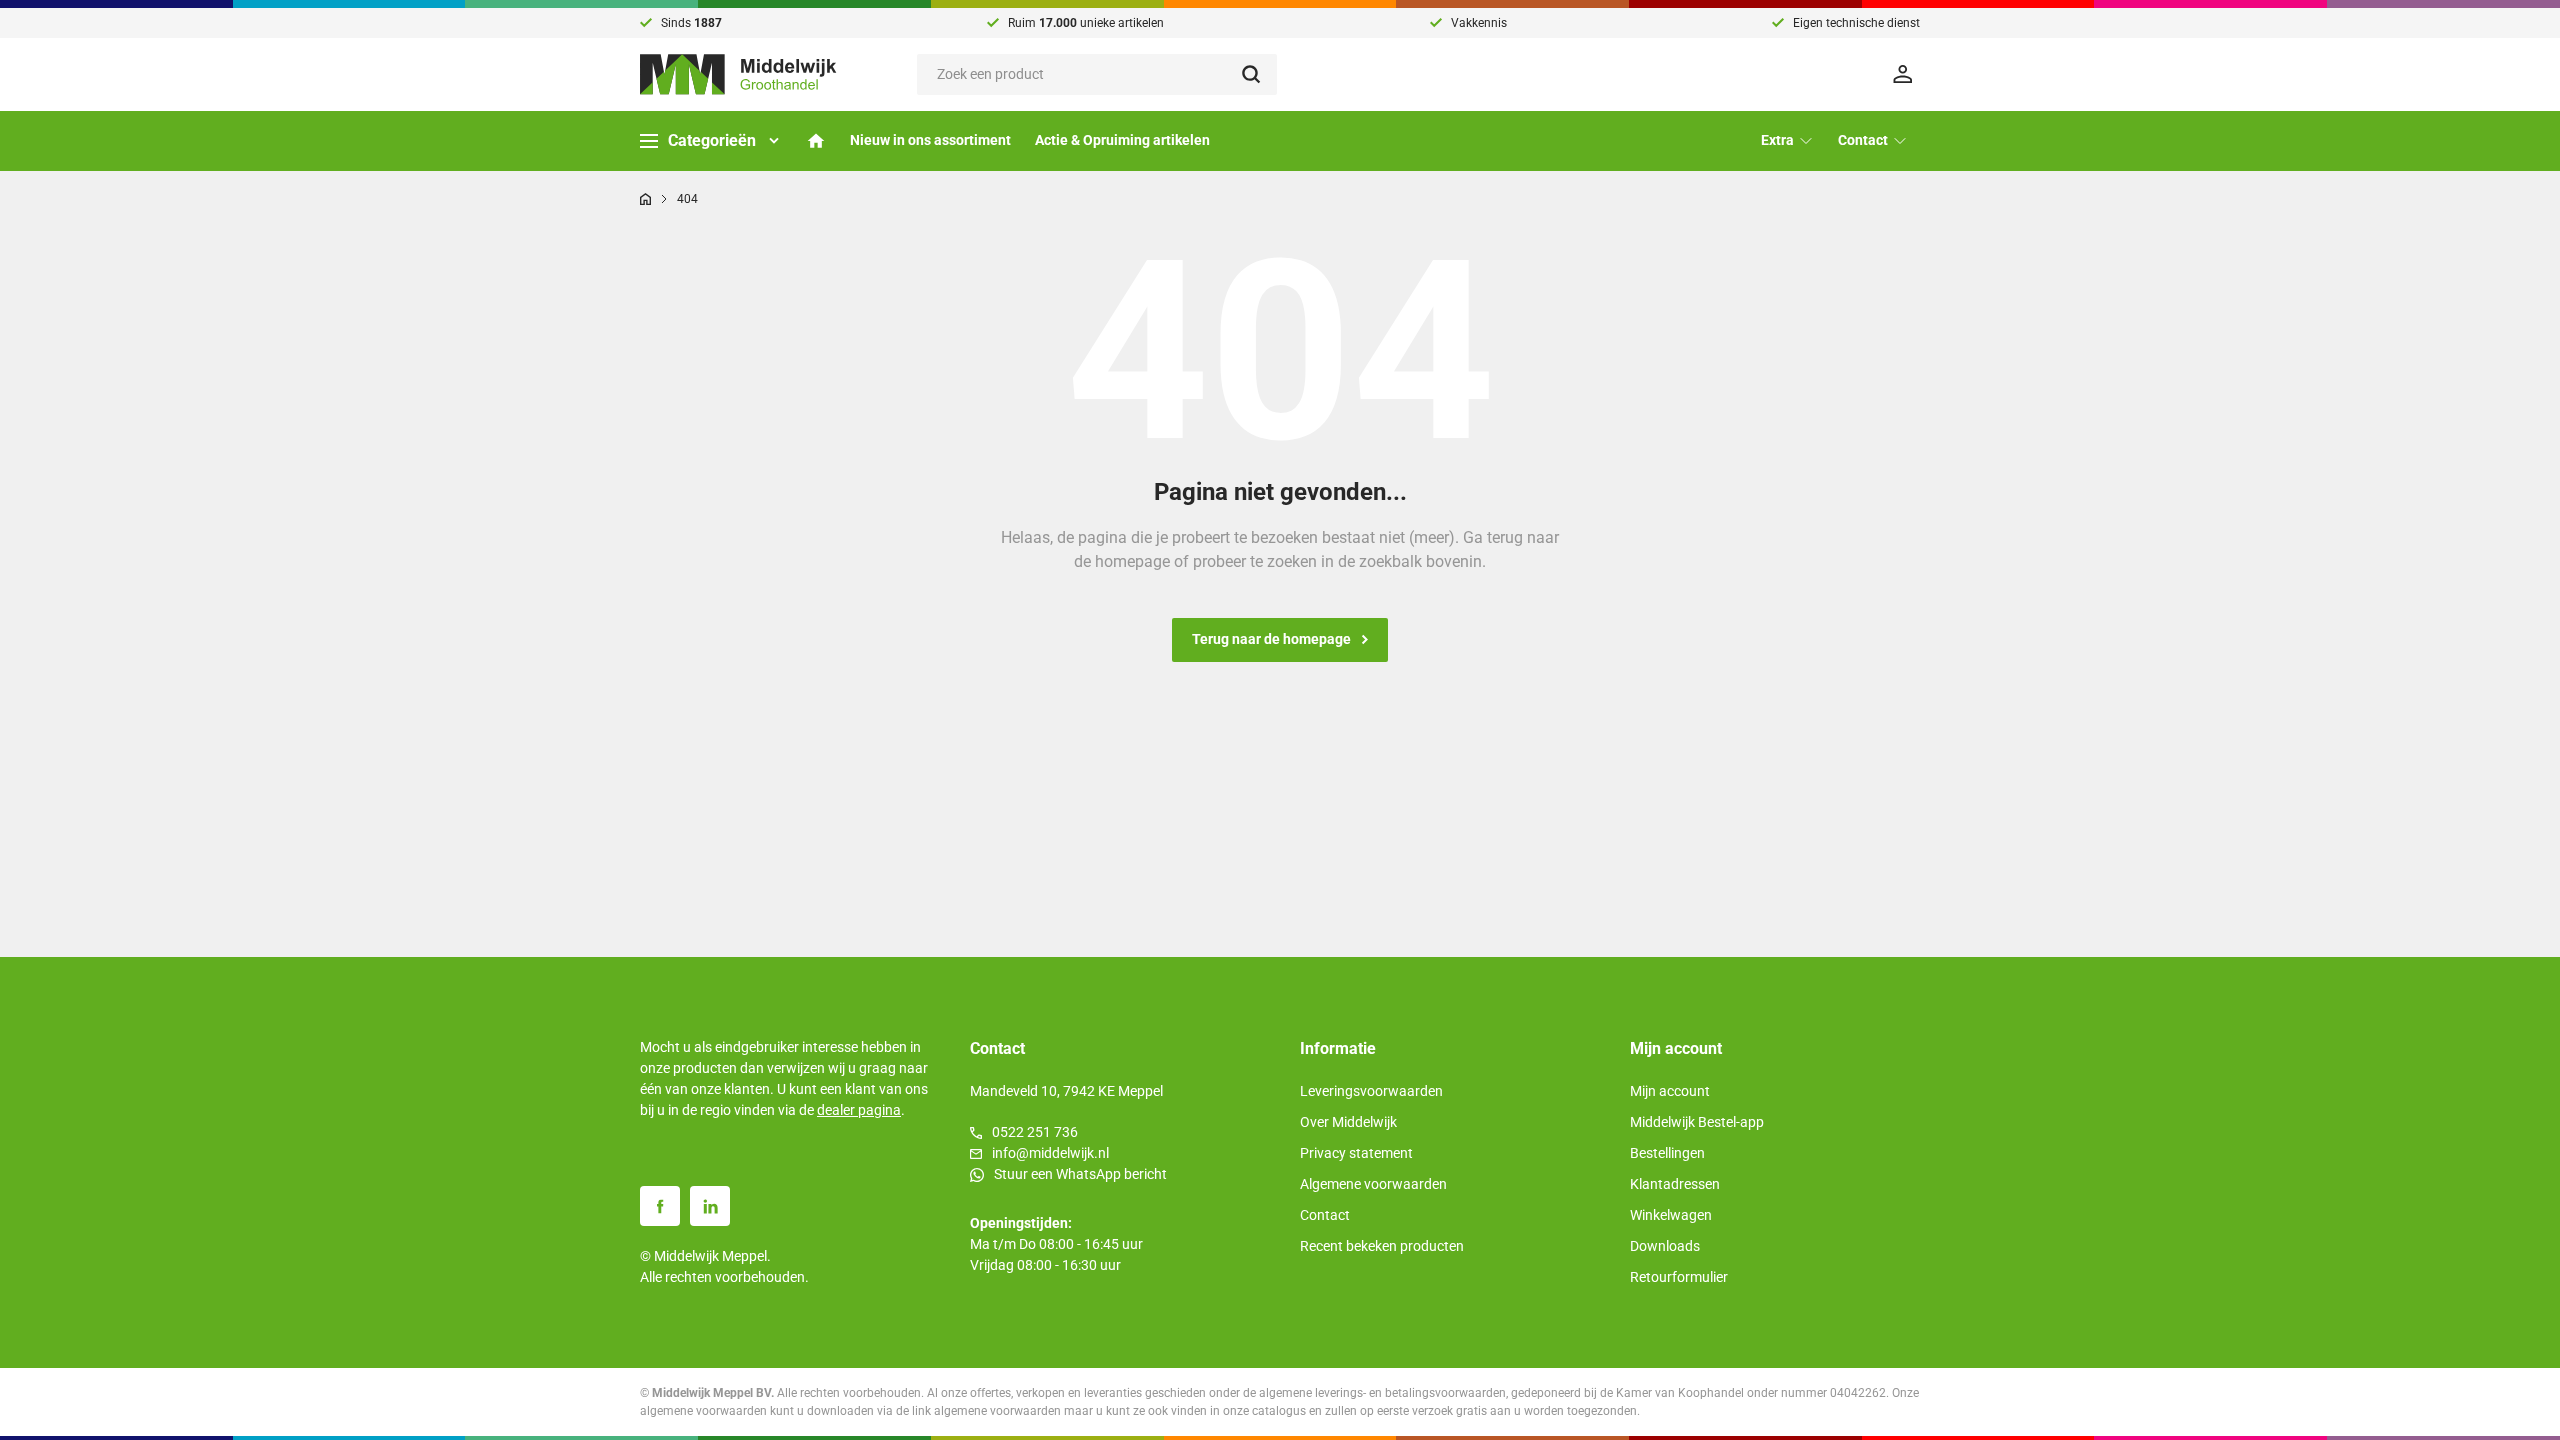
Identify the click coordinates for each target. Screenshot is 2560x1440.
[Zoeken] (1259, 74)
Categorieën (712, 140)
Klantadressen (1675, 1184)
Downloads (1665, 1246)
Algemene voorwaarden (1373, 1184)
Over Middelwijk (1348, 1122)
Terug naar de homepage (1271, 639)
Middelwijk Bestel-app (1697, 1122)
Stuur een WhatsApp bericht (1080, 1174)
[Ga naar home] (645, 199)
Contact (1325, 1215)
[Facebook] (660, 1206)
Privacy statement (1356, 1153)
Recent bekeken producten (1382, 1246)
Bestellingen (1667, 1153)
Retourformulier (1679, 1277)
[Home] (816, 141)
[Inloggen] (1906, 74)
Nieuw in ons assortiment (930, 140)
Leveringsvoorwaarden (1371, 1091)
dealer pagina (859, 1110)
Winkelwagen (1671, 1215)
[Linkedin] (710, 1206)
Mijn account (1670, 1091)
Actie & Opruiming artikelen (1122, 140)
